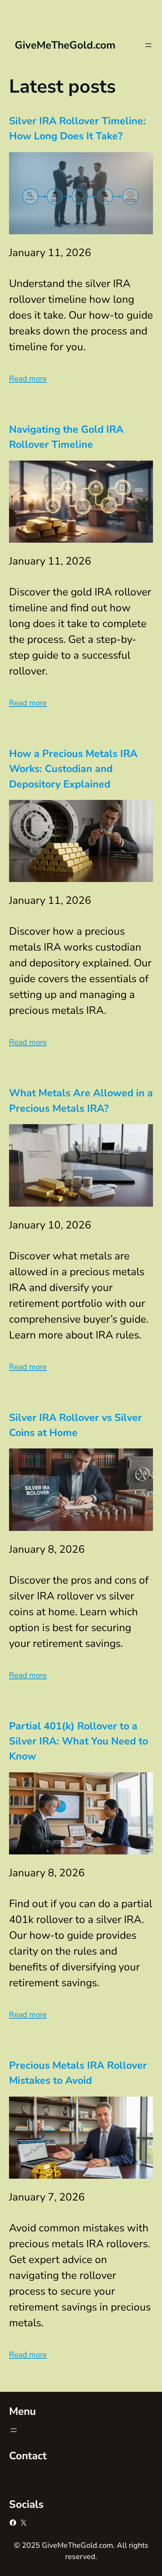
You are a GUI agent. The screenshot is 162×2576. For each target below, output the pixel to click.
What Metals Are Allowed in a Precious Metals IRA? (81, 1100)
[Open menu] (148, 45)
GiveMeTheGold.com (65, 45)
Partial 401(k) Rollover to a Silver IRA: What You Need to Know (79, 1741)
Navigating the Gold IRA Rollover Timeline (66, 437)
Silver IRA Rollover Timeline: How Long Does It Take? (77, 128)
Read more (28, 378)
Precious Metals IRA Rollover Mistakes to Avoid (78, 2073)
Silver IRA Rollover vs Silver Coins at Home (76, 1425)
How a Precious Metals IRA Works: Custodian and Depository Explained (73, 769)
